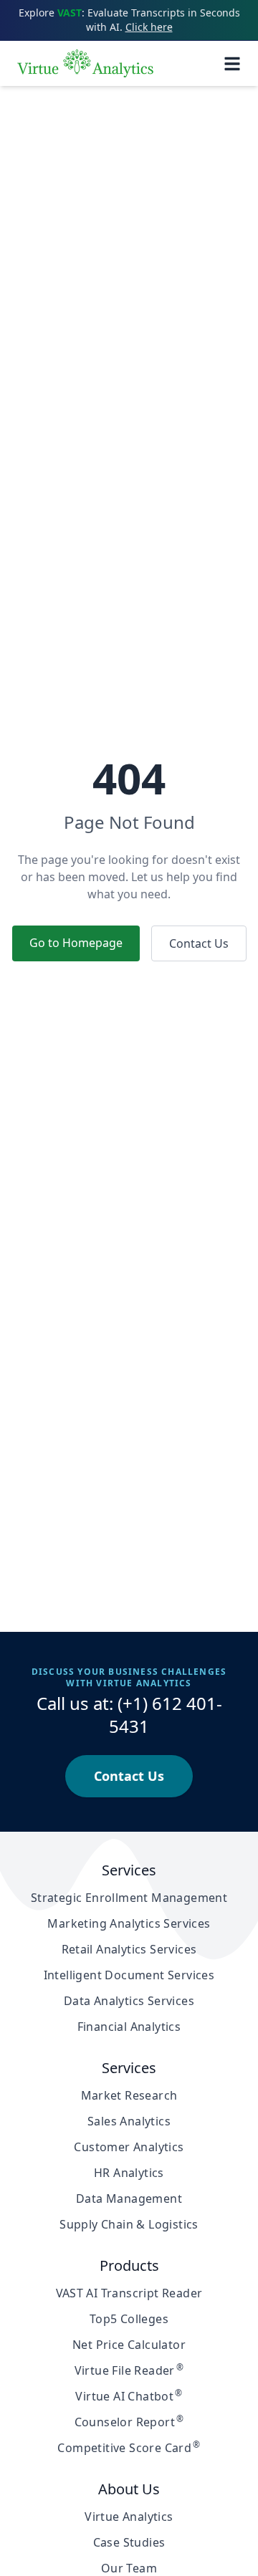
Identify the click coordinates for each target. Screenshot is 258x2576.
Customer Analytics (129, 2147)
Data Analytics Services (129, 2001)
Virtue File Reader (129, 2370)
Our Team (129, 2568)
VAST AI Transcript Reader (129, 2293)
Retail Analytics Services (129, 1949)
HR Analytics (129, 2173)
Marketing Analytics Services (129, 1923)
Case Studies (129, 2542)
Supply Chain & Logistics (129, 2224)
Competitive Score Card (129, 2448)
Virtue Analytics (129, 2517)
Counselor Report (129, 2422)
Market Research (129, 2095)
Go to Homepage (76, 943)
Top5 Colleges (129, 2319)
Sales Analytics (129, 2121)
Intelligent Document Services (129, 1975)
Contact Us (199, 943)
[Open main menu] (232, 64)
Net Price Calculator (129, 2345)
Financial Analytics (129, 2027)
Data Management (129, 2198)
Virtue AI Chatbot (129, 2396)
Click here (149, 27)
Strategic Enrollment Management (129, 1898)
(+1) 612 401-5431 (166, 1715)
